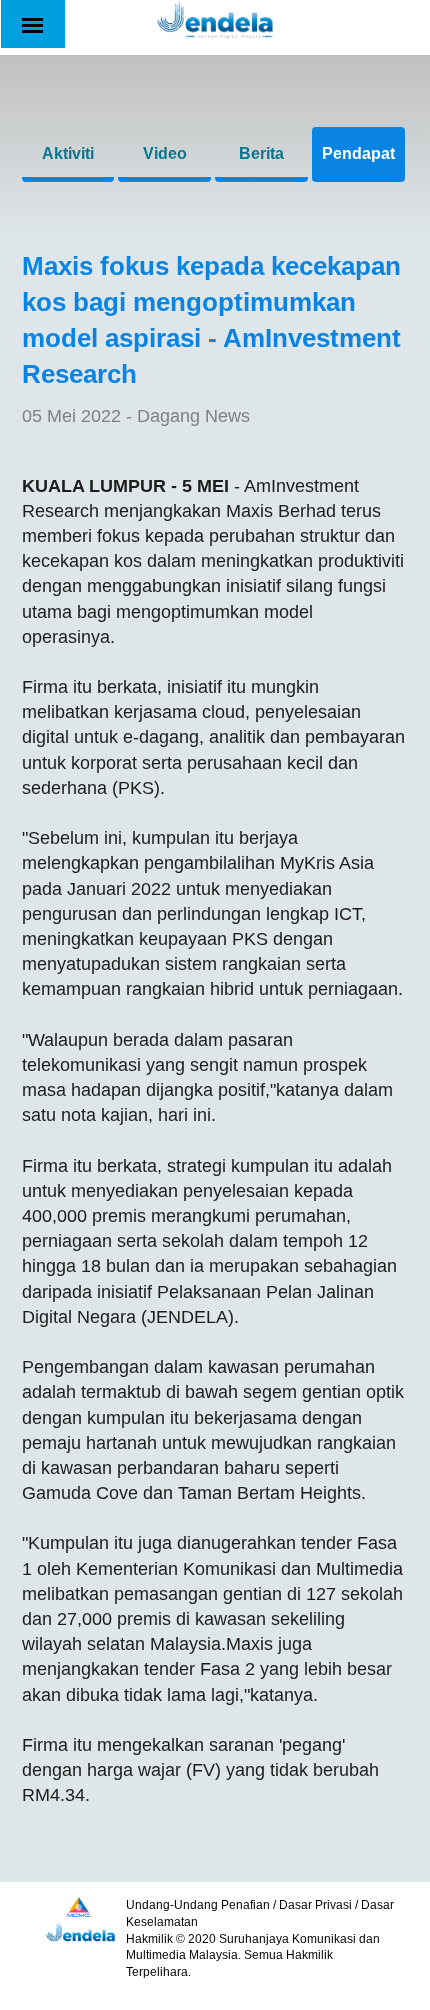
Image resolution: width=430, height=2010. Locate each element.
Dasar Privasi (315, 1905)
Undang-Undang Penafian (198, 1905)
